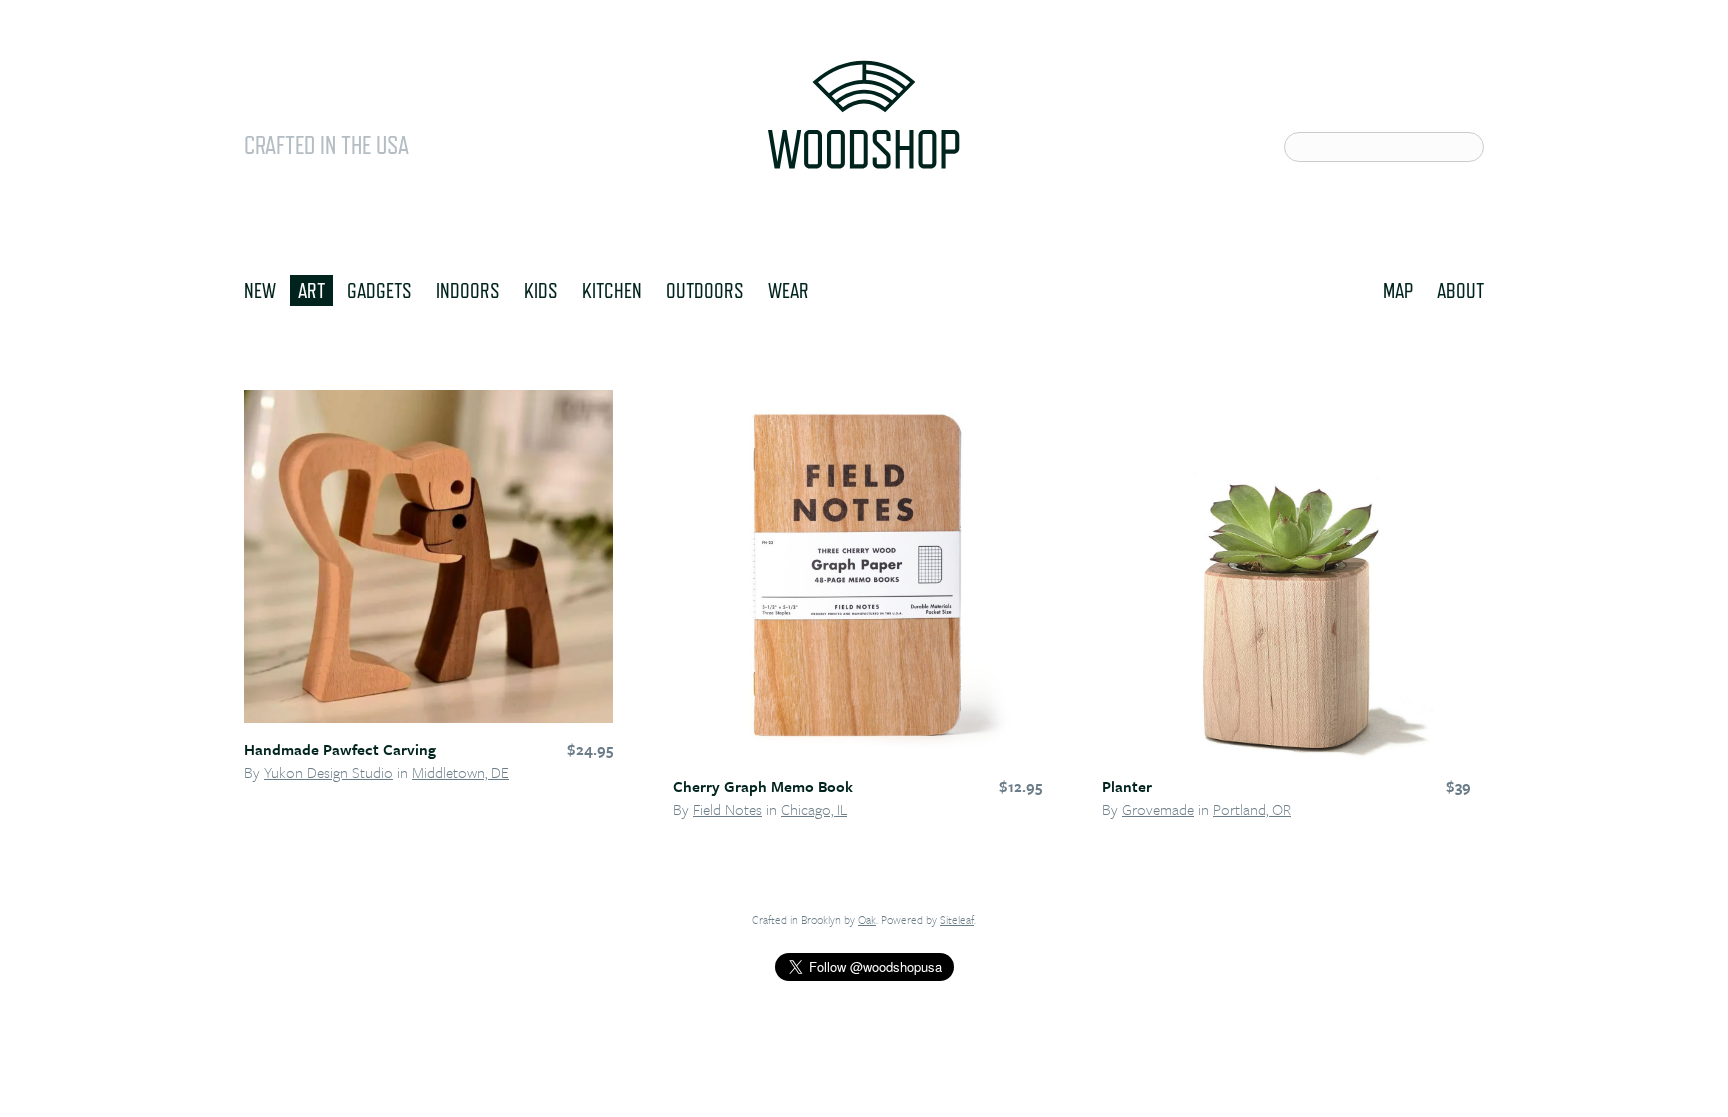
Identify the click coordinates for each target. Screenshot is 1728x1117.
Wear (788, 290)
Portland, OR (1252, 809)
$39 (1458, 786)
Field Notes (727, 809)
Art (311, 290)
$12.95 (1020, 786)
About (1460, 290)
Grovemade (1158, 809)
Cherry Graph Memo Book (763, 786)
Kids (541, 290)
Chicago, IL (814, 809)
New (260, 290)
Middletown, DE (460, 772)
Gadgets (379, 290)
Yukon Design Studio (328, 772)
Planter (1127, 786)
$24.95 (590, 749)
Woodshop (864, 115)
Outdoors (705, 290)
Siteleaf (957, 919)
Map (1398, 290)
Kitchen (612, 290)
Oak (867, 919)
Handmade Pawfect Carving (340, 749)
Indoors (468, 290)
